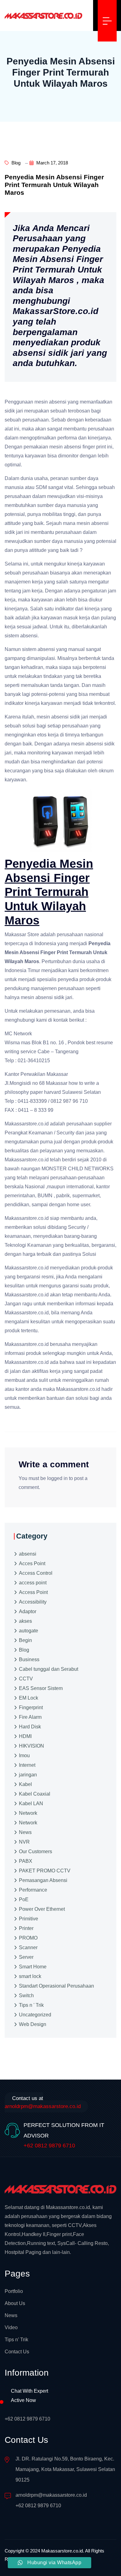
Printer (26, 1928)
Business (29, 1659)
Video (11, 2327)
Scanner (28, 1947)
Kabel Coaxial (35, 1794)
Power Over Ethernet (42, 1909)
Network (28, 1813)
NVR (24, 1842)
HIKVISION (31, 1746)
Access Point (33, 1592)
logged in (57, 1478)
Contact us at (43, 2102)
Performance (33, 1890)
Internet (27, 1765)
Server (26, 1957)
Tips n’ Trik (16, 2340)
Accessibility (33, 1602)
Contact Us (17, 2352)
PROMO (28, 1938)
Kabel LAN (31, 1803)
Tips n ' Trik (31, 2005)
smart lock (30, 1976)
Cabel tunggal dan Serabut (49, 1669)
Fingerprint (31, 1707)
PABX (26, 1861)
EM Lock (29, 1698)
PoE (24, 1899)
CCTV (26, 1679)
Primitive (29, 1919)
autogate (29, 1631)
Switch (26, 1995)
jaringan (28, 1775)
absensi (28, 1554)
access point (33, 1583)
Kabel (25, 1784)
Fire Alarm (30, 1717)
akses (25, 1621)
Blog (15, 163)
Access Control (36, 1573)
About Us (15, 2303)
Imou (24, 1755)
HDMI (25, 1736)
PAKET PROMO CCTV (45, 1871)
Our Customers (36, 1851)
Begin (25, 1640)
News (25, 1832)
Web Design (33, 2024)
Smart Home (33, 1967)
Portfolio (14, 2291)
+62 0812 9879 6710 (49, 2146)
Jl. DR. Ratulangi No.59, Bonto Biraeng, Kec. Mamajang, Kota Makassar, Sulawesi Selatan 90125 (65, 2469)
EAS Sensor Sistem (41, 1688)
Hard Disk (30, 1727)
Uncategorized (35, 2015)
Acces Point (32, 1563)
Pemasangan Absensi (43, 1880)
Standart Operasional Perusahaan (56, 1986)
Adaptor (28, 1611)
